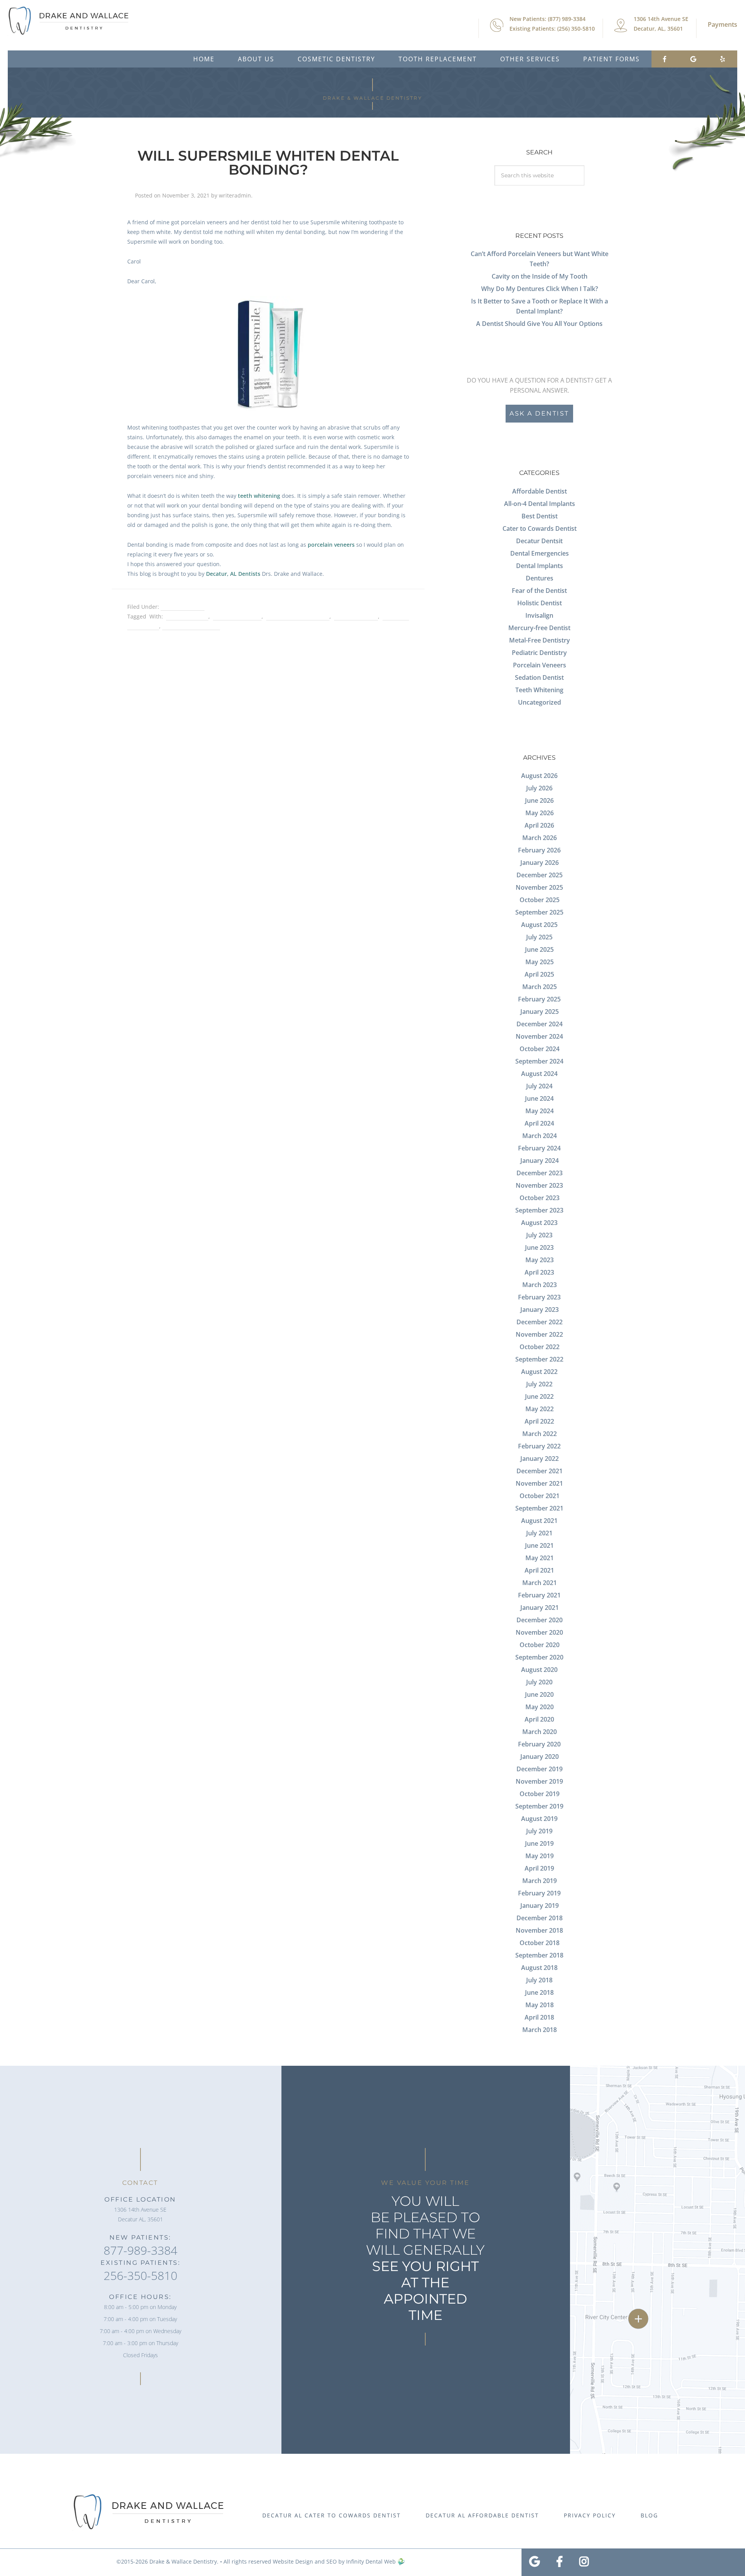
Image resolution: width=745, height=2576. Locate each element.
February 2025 (539, 999)
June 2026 (539, 800)
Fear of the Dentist (539, 591)
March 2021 (540, 1583)
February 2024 (539, 1148)
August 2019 (539, 1819)
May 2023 (540, 1260)
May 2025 (540, 962)
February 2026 (539, 850)
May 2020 (540, 1707)
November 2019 (539, 1781)
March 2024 (540, 1136)
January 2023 (540, 1310)
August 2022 (539, 1372)
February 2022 (539, 1446)
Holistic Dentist (540, 603)
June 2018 (539, 1992)
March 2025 (540, 987)
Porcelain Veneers (540, 665)
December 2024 (540, 1024)
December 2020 (540, 1620)
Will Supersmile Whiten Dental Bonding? (268, 163)
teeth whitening (259, 496)
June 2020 (539, 1694)
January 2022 (540, 1459)
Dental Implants (540, 566)
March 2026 (540, 838)
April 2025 (539, 974)
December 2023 (540, 1173)
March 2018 (540, 2030)
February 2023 (539, 1297)
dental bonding (187, 616)
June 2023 (539, 1247)
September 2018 (539, 1955)
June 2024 (539, 1098)
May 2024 (540, 1111)
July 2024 (539, 1086)
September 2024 (539, 1061)
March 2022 (540, 1434)
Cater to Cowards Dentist (540, 528)
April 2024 (539, 1123)
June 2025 (539, 949)
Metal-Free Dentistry (540, 640)
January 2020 (540, 1757)
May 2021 (540, 1558)
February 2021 (539, 1595)
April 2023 (539, 1272)
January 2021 (540, 1608)
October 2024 (540, 1049)
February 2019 (539, 1893)
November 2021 (539, 1483)
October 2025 (540, 900)
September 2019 (539, 1806)
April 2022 (539, 1421)
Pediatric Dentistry (539, 653)
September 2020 (539, 1657)
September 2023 (539, 1210)
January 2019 (540, 1906)
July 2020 (539, 1682)
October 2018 (540, 1943)
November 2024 (539, 1036)
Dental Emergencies (540, 553)
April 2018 (539, 2017)
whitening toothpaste (191, 626)
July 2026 (539, 788)
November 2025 (539, 887)
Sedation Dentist (539, 677)
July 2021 (539, 1533)
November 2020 (539, 1632)
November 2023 (539, 1185)
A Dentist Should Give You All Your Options (539, 324)
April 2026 (539, 825)
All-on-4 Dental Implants (540, 504)
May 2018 (540, 2005)
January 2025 (540, 1012)
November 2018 (539, 1930)
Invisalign (539, 615)
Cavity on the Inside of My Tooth (540, 276)
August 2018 (539, 1968)
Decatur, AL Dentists (233, 574)
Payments (722, 24)
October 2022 (540, 1347)
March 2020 (540, 1732)
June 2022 (539, 1396)
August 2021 (539, 1521)
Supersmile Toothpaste (298, 616)
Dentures (540, 578)
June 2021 (539, 1545)
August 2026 (539, 776)
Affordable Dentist (540, 491)
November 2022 (539, 1334)
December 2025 (540, 875)
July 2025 (539, 937)
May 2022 (540, 1409)
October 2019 (540, 1794)
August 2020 (539, 1670)
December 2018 (540, 1918)
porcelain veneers (331, 545)
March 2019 (540, 1881)
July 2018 (539, 1980)
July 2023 (539, 1235)
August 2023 (539, 1223)
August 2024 (539, 1074)
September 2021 (539, 1508)
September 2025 (539, 912)
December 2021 (540, 1471)
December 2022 (540, 1322)
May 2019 (540, 1856)
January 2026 (540, 863)
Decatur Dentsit (539, 541)
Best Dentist (540, 516)
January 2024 (540, 1161)
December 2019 (540, 1769)
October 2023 (540, 1198)
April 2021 (539, 1570)
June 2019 (539, 1843)
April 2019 (539, 1868)
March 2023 (540, 1285)
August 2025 (539, 925)
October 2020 (540, 1645)
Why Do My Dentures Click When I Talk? (540, 289)
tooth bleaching (356, 616)
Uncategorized (540, 702)
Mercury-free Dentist (539, 628)
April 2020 (539, 1719)
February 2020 (539, 1744)
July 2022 (539, 1384)
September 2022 (539, 1359)
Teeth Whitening (183, 607)
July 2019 (539, 1831)
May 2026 (540, 813)
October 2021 (540, 1496)
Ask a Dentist (539, 413)
